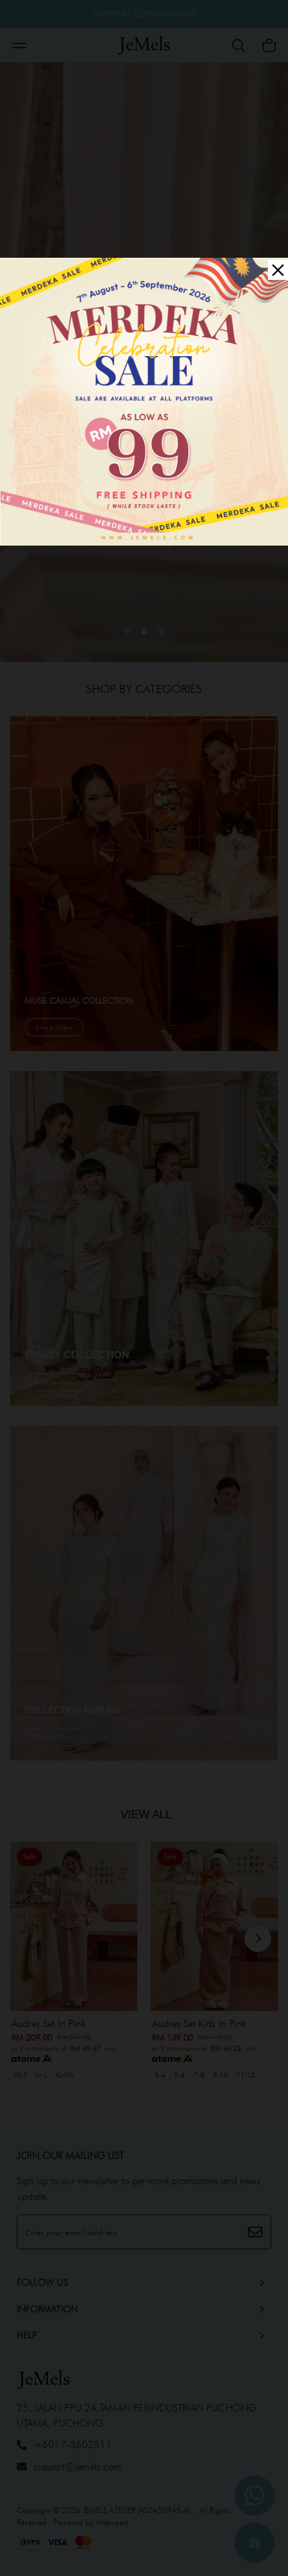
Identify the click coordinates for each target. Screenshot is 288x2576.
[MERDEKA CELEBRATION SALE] (144, 400)
